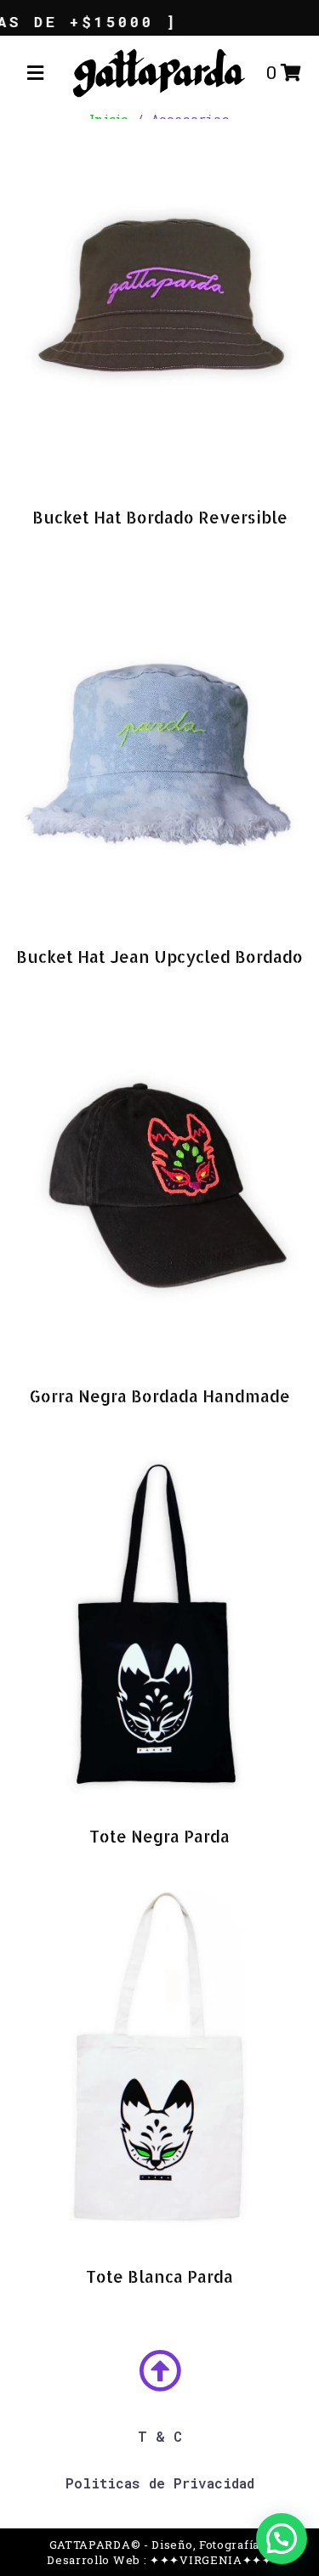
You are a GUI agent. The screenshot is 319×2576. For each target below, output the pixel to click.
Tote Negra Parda (159, 1836)
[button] (35, 73)
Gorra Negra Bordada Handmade (160, 1396)
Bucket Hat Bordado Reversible (160, 517)
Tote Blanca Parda (159, 2276)
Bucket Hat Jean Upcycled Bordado (159, 957)
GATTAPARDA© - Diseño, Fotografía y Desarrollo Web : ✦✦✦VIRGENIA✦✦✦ (159, 2552)
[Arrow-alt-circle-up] (160, 2370)
